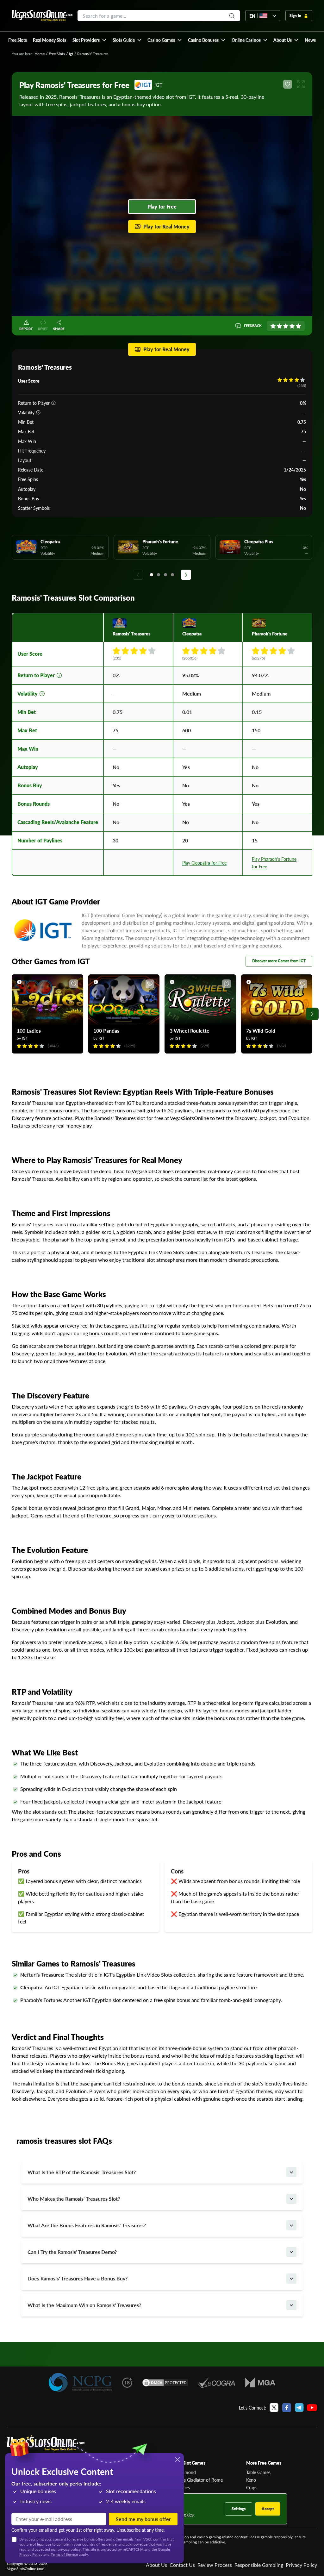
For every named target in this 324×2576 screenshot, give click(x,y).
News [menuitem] (310, 40)
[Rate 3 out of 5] (286, 326)
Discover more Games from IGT (279, 961)
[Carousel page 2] (159, 575)
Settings (239, 2509)
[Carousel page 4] (172, 575)
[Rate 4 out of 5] (292, 326)
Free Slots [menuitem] (18, 40)
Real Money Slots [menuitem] (50, 40)
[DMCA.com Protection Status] (165, 2383)
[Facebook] (287, 2408)
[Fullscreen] (301, 84)
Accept (268, 2509)
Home (40, 54)
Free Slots (57, 54)
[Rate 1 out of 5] (273, 326)
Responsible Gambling (259, 2565)
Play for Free (162, 206)
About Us (156, 2565)
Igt (71, 54)
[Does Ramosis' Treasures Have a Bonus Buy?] (291, 2279)
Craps (252, 2487)
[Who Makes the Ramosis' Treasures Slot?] (291, 2199)
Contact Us (182, 2565)
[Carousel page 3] (165, 575)
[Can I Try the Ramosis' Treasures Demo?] (291, 2252)
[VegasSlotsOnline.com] (42, 16)
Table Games (258, 2472)
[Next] (186, 575)
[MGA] (260, 2383)
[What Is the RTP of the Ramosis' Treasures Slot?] (291, 2172)
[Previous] (138, 575)
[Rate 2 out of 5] (279, 326)
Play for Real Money (166, 226)
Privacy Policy (301, 2565)
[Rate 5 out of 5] (298, 326)
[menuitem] (89, 40)
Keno (251, 2480)
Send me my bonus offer (143, 2519)
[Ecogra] (217, 2383)
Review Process (215, 2565)
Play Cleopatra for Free (204, 863)
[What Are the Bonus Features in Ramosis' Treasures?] (291, 2225)
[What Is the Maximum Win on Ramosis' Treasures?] (291, 2305)
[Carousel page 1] (152, 575)
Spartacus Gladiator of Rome (195, 2480)
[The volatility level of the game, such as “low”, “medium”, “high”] (38, 412)
